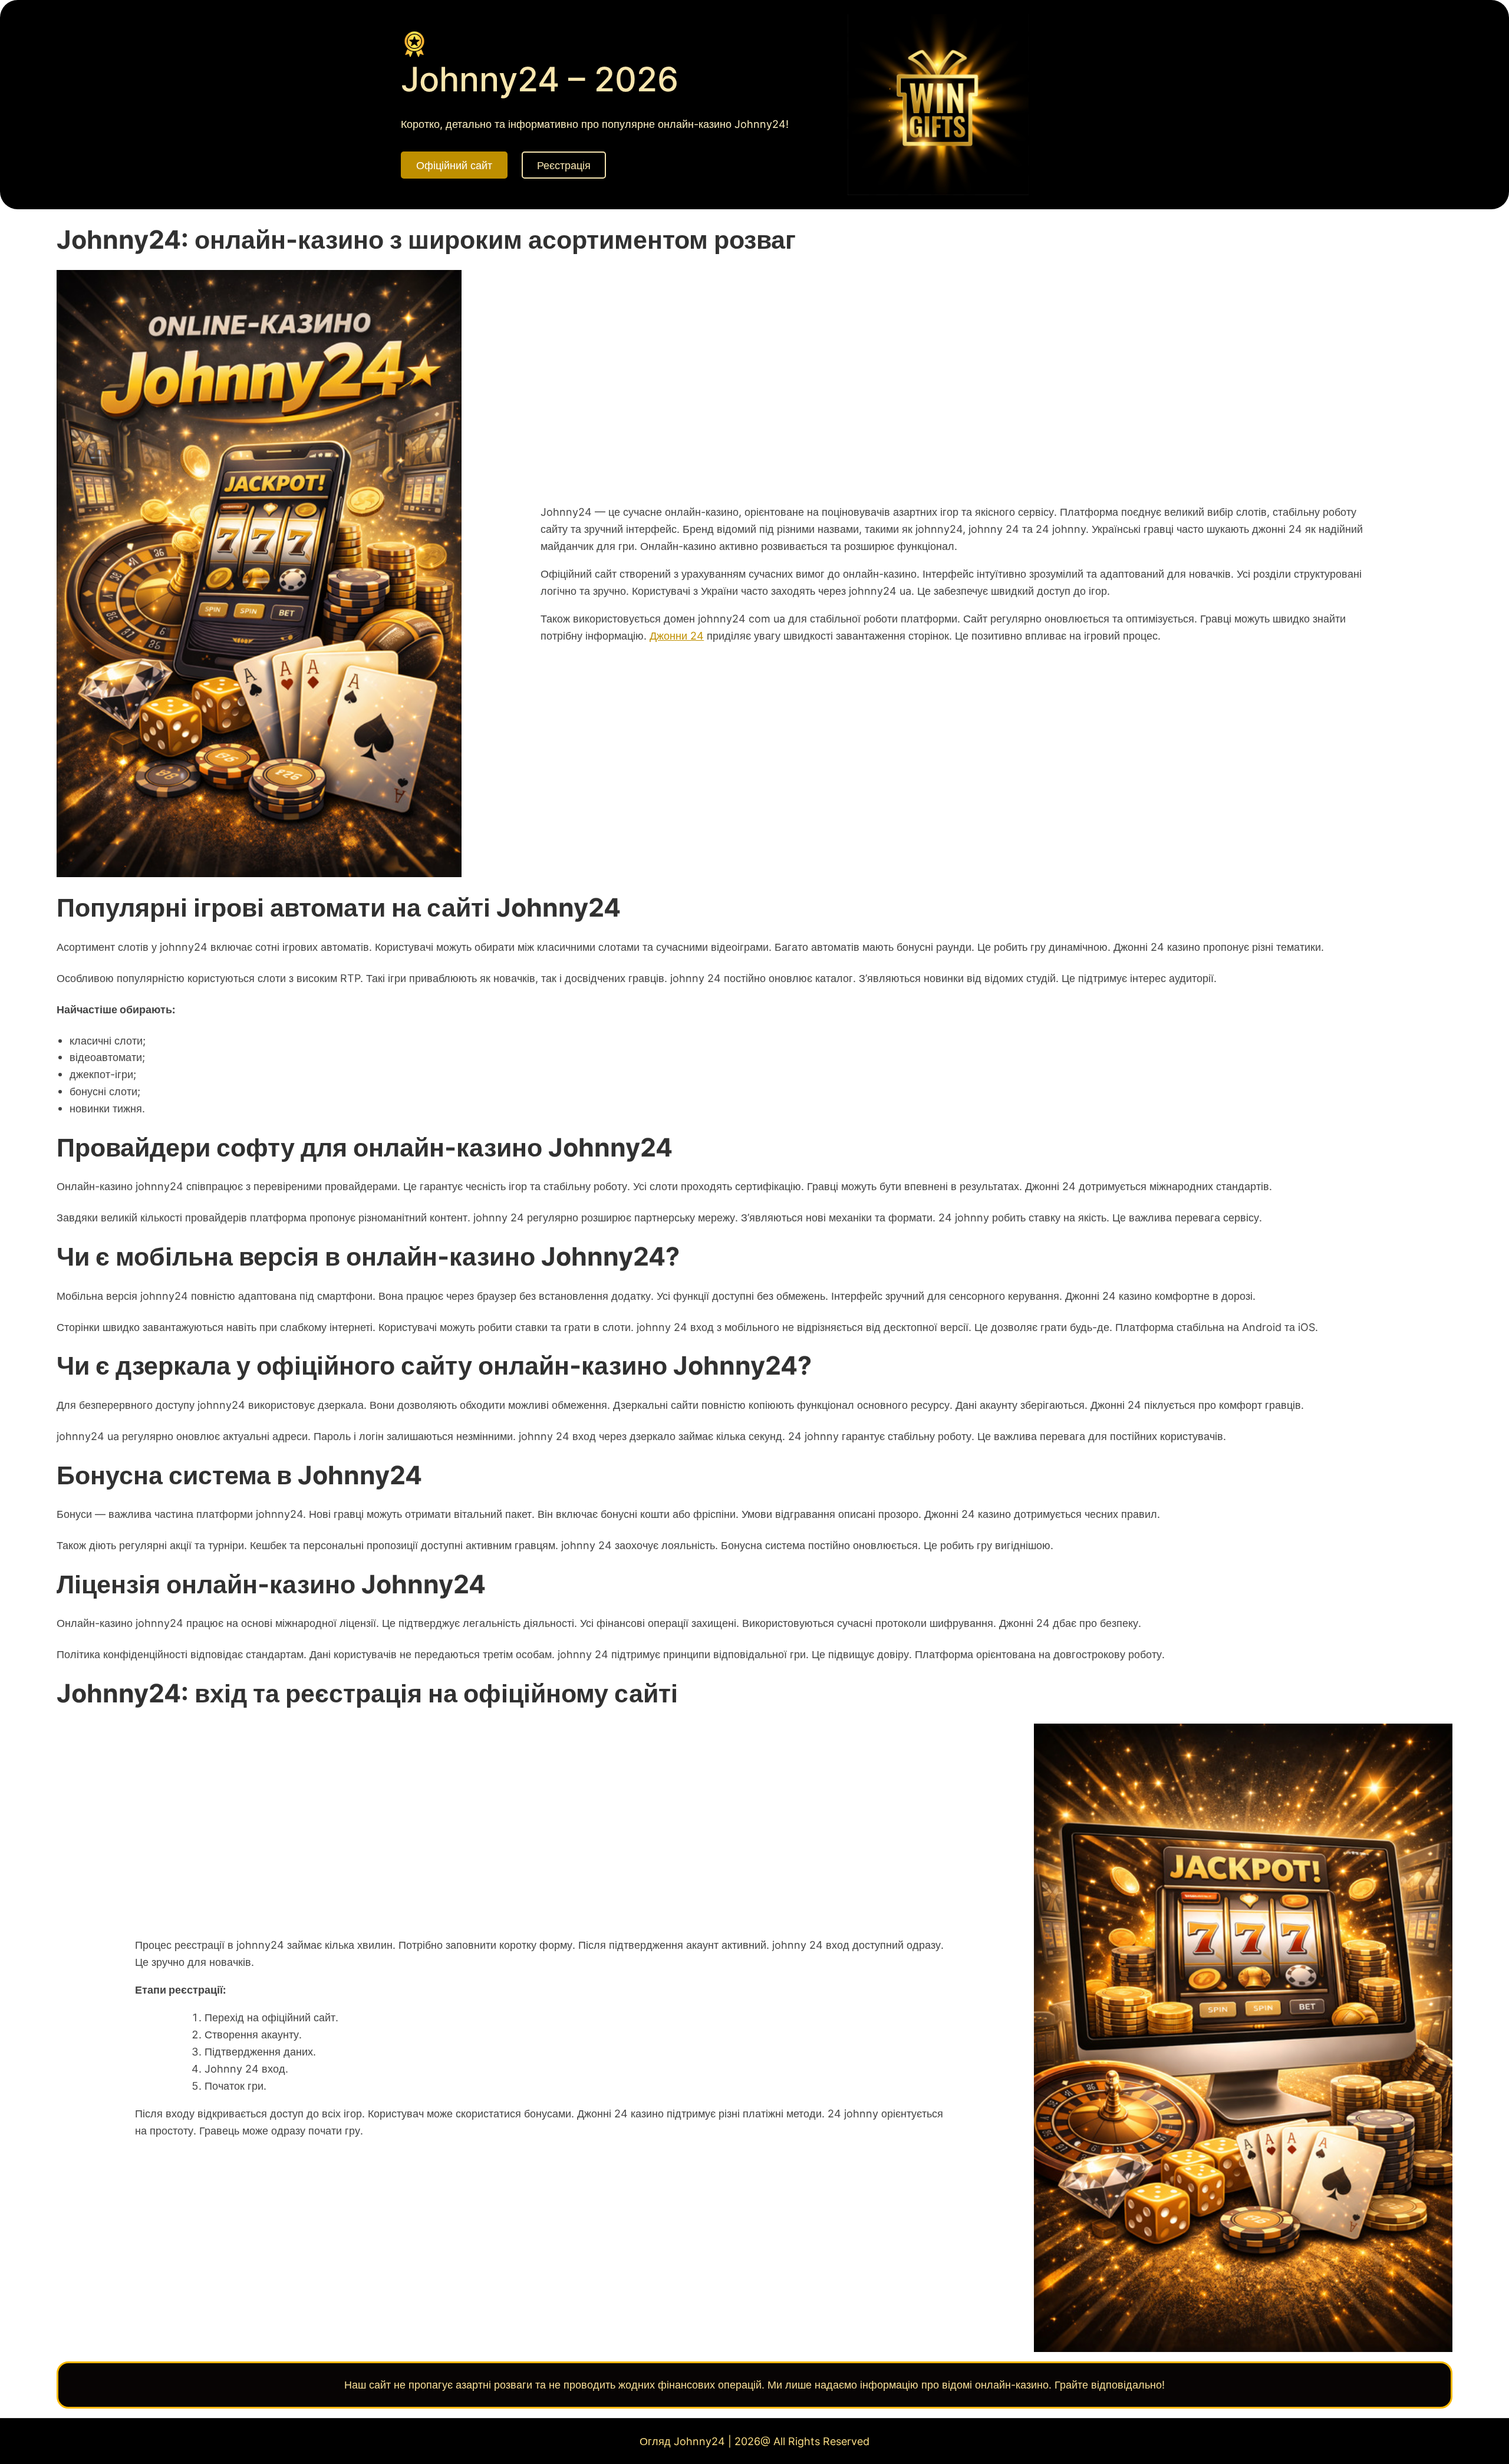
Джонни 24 (677, 635)
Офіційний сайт (454, 165)
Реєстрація (564, 165)
